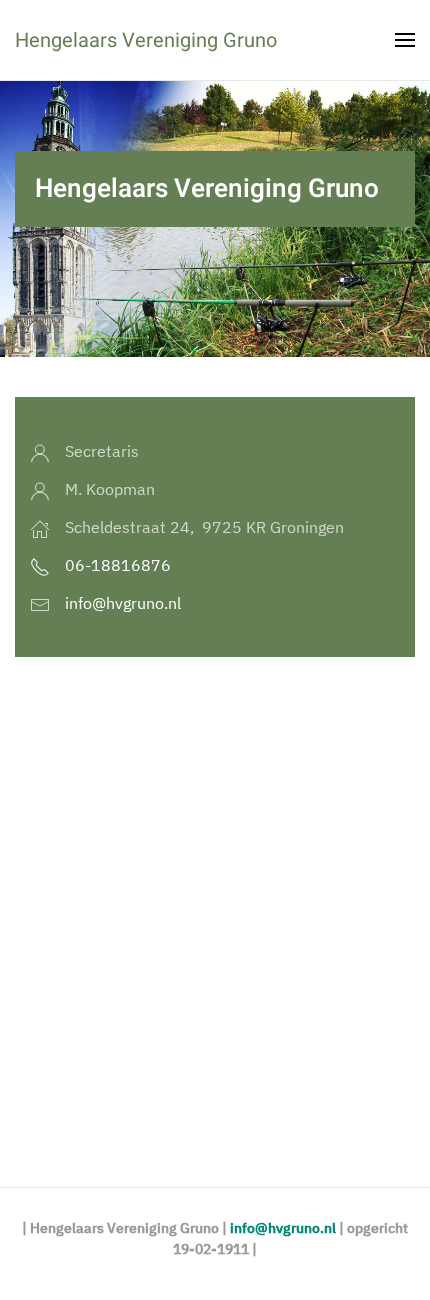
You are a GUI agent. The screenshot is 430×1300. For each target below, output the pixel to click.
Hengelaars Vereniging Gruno (146, 40)
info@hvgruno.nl (123, 603)
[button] (405, 40)
